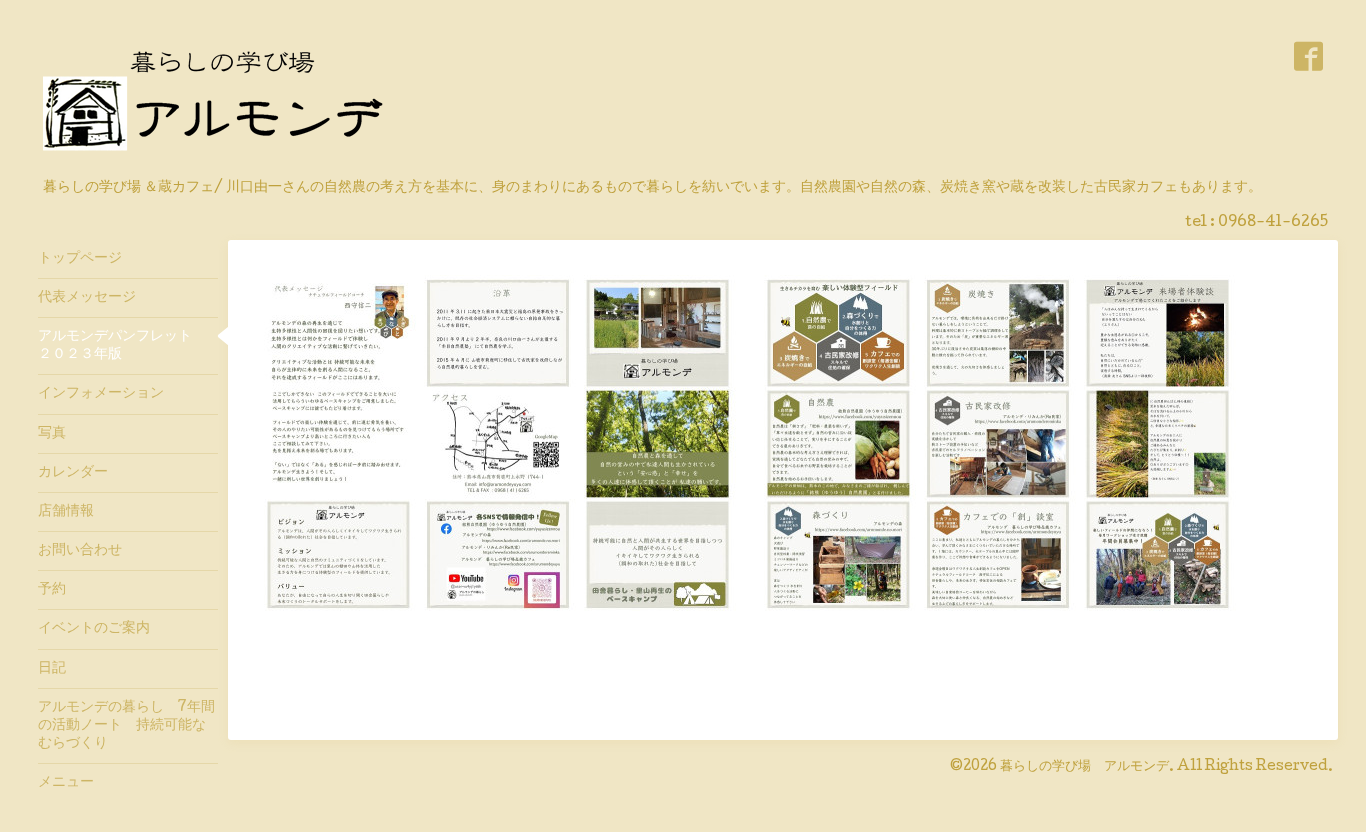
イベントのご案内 (94, 629)
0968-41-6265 (1273, 223)
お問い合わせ (80, 551)
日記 (52, 669)
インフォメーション (101, 394)
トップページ (80, 259)
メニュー (66, 783)
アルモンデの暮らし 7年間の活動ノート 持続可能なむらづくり (126, 726)
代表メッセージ (94, 298)
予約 (52, 590)
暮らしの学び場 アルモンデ (1084, 767)
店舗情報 (66, 512)
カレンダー (73, 473)
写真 (52, 434)
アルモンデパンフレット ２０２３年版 (122, 346)
